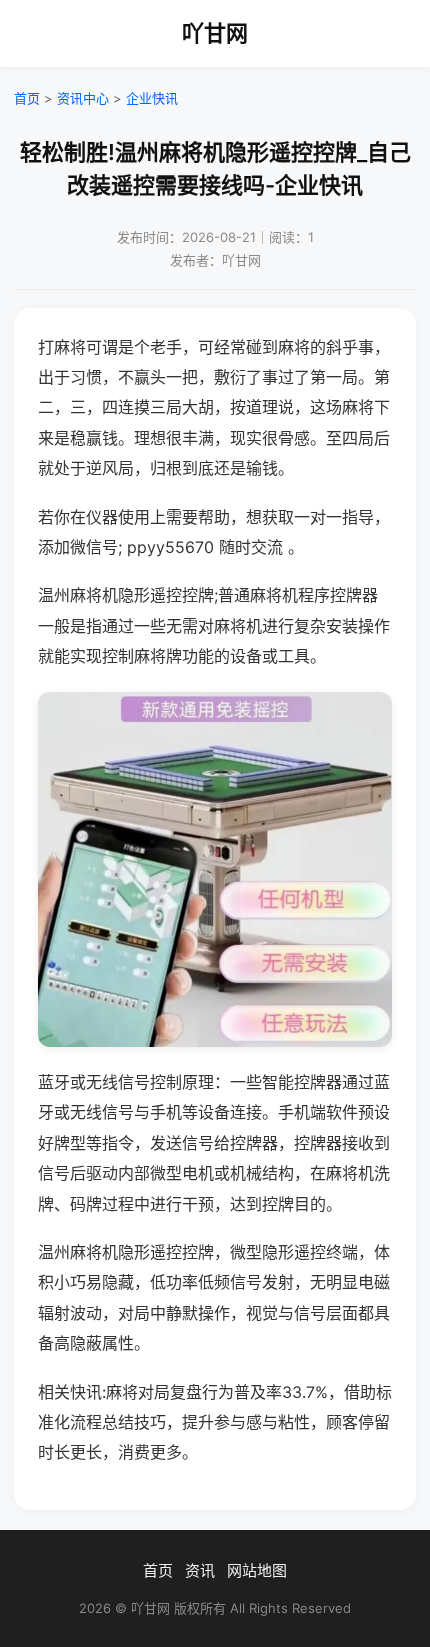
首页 (27, 98)
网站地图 (257, 1570)
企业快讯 (152, 98)
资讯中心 (83, 98)
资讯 (200, 1570)
